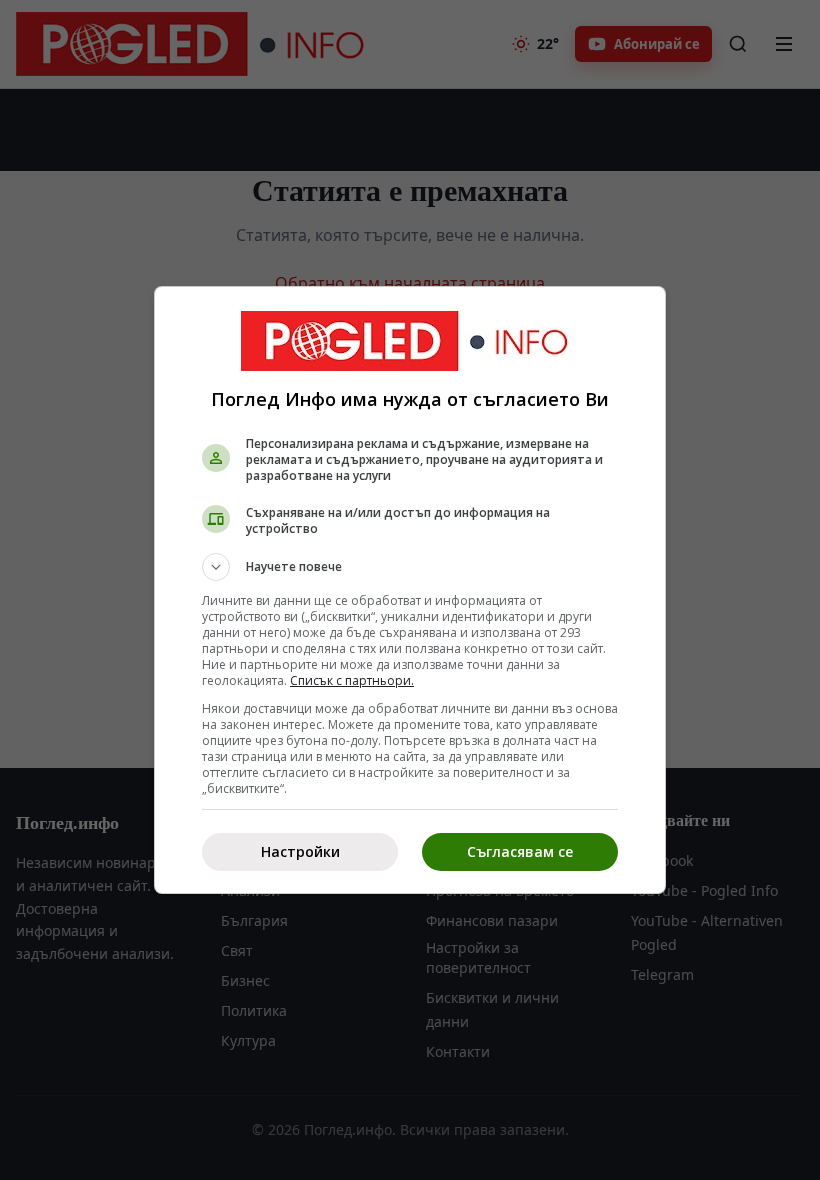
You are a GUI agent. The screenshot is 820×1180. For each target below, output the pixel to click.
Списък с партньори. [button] (352, 680)
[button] (410, 567)
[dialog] (410, 590)
